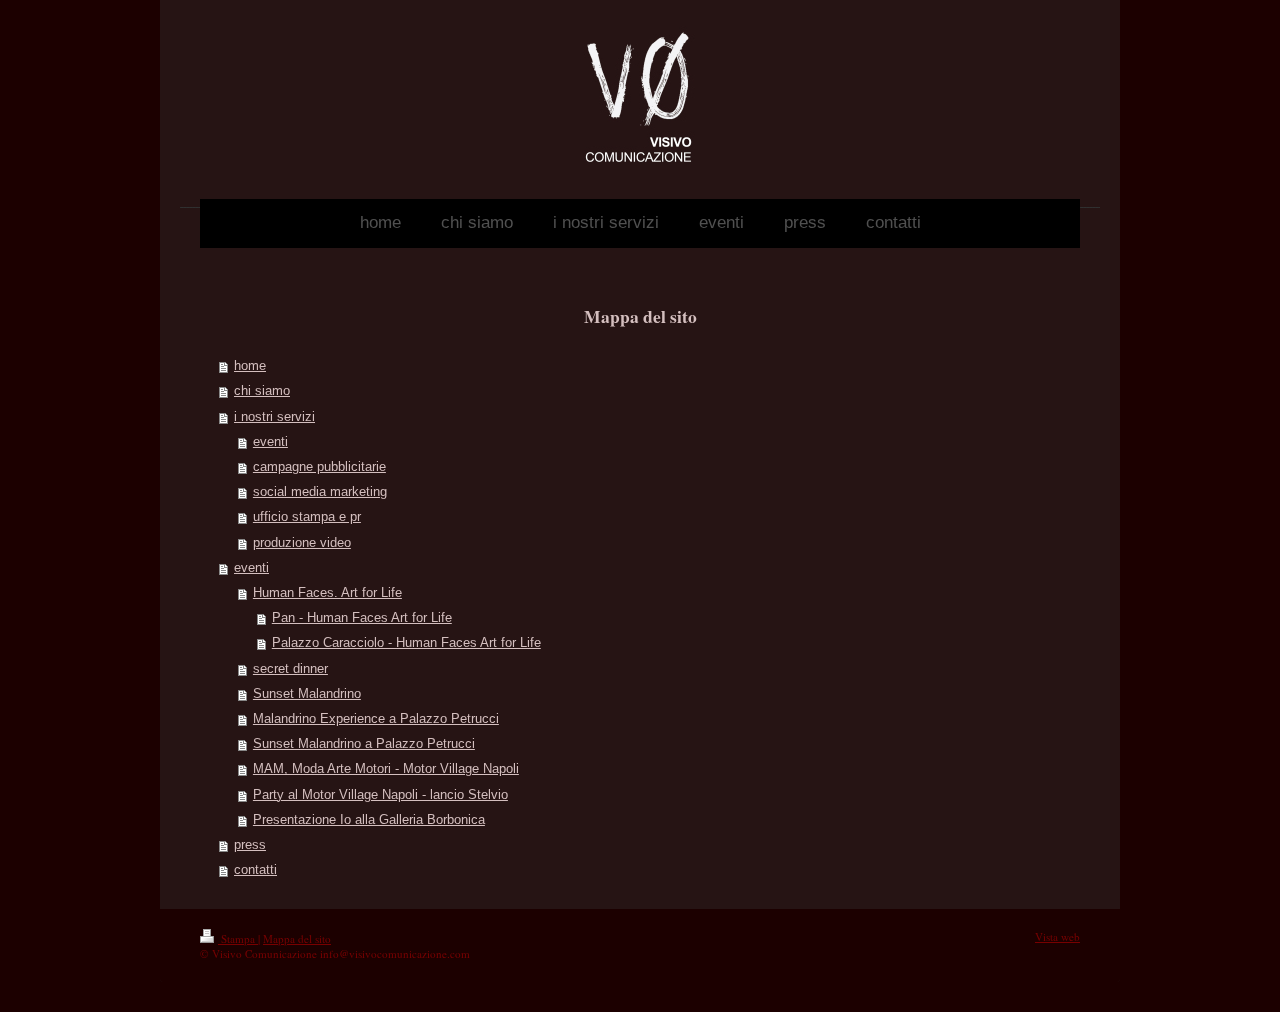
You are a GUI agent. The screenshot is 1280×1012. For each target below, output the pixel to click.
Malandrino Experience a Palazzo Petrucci (376, 719)
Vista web (1057, 936)
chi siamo (262, 391)
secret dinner (290, 669)
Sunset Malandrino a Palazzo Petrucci (364, 744)
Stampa (238, 938)
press (250, 845)
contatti (255, 870)
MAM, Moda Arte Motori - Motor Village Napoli (386, 769)
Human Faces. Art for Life (327, 593)
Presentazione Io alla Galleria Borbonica (369, 820)
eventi (270, 442)
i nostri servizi (274, 417)
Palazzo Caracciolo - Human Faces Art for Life (406, 643)
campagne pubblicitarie (319, 467)
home (250, 366)
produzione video (302, 543)
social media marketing (320, 492)
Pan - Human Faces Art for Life (362, 618)
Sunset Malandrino (307, 694)
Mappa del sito (297, 938)
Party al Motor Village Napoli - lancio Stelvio (380, 795)
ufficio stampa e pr (307, 517)
